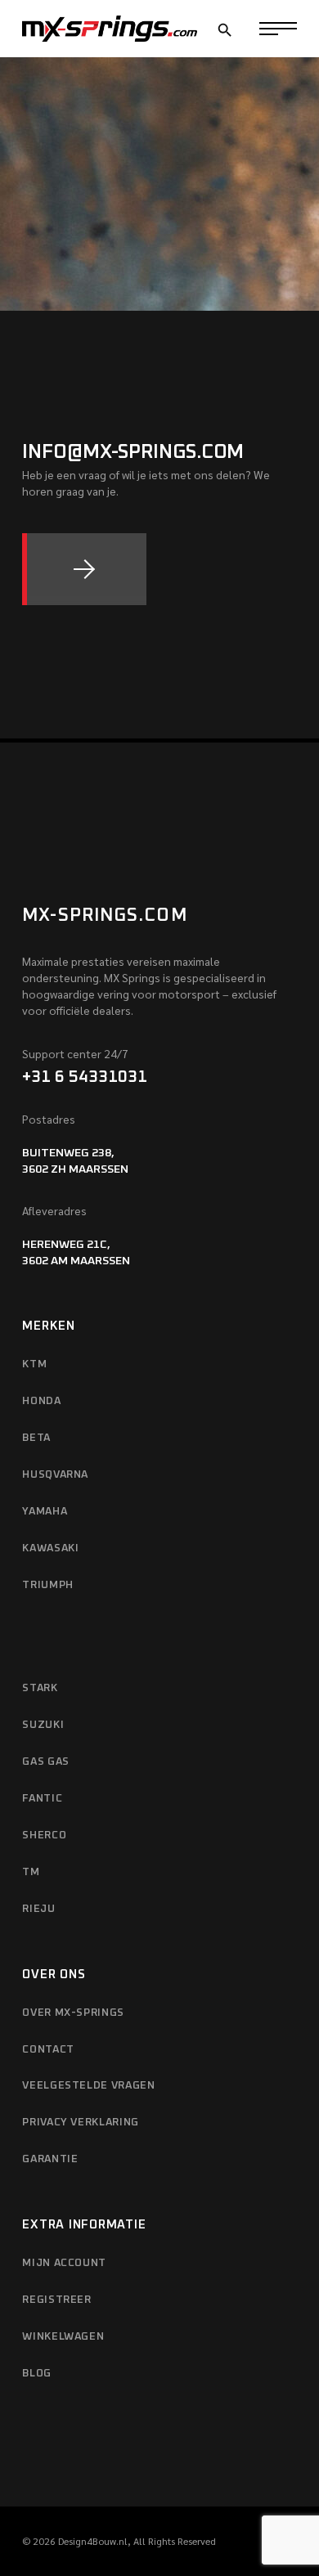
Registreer (57, 2300)
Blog (37, 2374)
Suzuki (43, 1725)
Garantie (50, 2159)
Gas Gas (46, 1762)
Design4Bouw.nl (93, 2541)
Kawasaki (50, 1548)
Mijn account (64, 2263)
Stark (40, 1688)
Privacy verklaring (81, 2123)
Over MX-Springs (73, 2013)
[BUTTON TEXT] (84, 569)
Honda (41, 1401)
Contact (48, 2050)
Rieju (38, 1909)
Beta (36, 1438)
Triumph (48, 1585)
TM (31, 1872)
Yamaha (45, 1512)
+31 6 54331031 (85, 1077)
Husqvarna (55, 1475)
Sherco (44, 1836)
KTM (34, 1364)
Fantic (42, 1799)
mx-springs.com (104, 916)
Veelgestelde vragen (88, 2086)
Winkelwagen (63, 2337)
